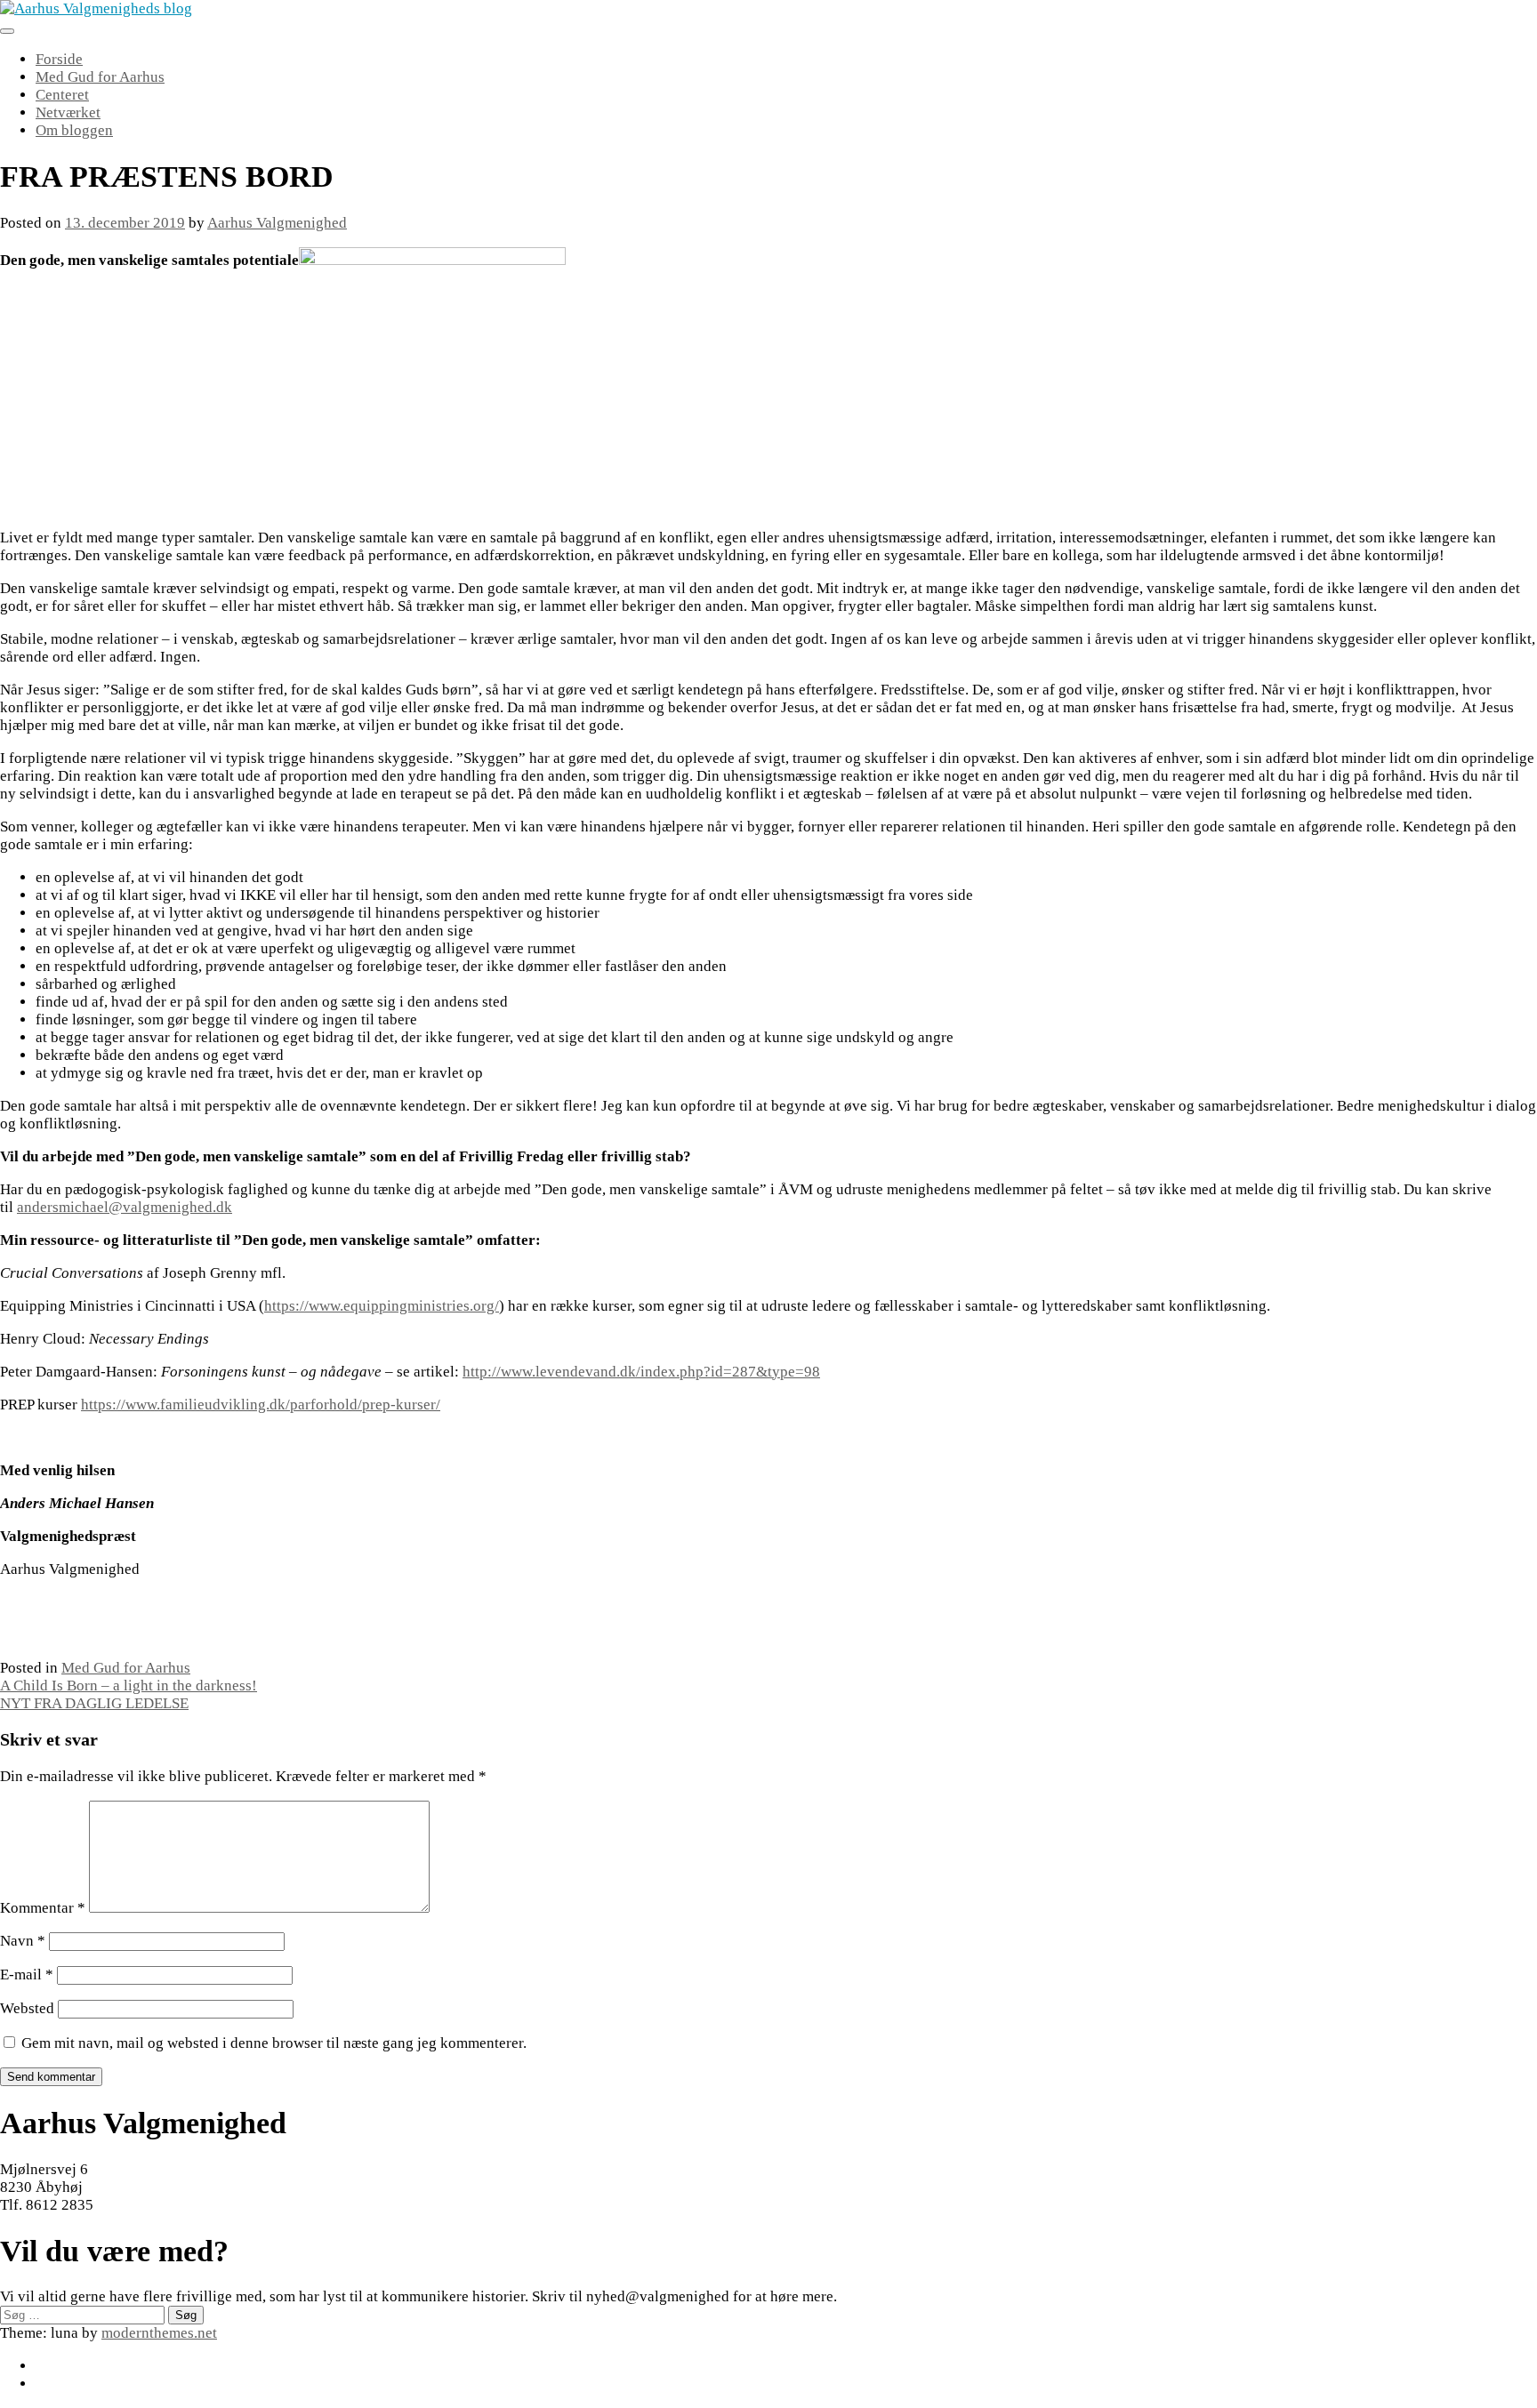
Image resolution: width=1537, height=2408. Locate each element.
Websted (27, 2008)
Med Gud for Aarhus (100, 77)
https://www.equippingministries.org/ (382, 1306)
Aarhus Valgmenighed (277, 223)
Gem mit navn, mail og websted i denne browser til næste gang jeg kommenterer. (274, 2043)
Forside (59, 59)
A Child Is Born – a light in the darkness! (129, 1686)
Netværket (68, 112)
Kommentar (43, 1908)
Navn (23, 1941)
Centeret (62, 95)
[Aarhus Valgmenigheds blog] (96, 8)
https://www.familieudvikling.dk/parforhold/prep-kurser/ (261, 1405)
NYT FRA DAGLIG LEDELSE (94, 1703)
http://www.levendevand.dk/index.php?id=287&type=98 (641, 1372)
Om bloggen (74, 130)
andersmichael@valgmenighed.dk (125, 1207)
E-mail (27, 1975)
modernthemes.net (159, 2333)
